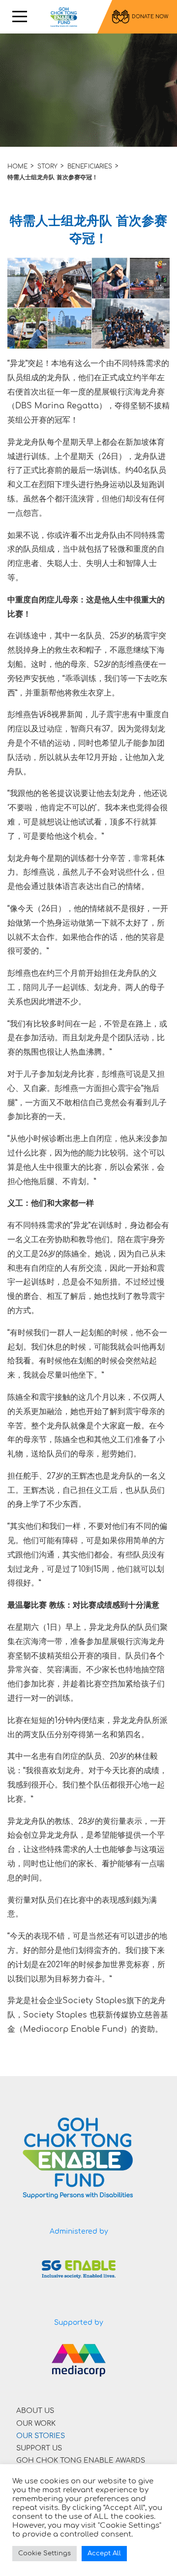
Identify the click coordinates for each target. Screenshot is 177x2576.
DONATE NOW (150, 17)
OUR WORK (36, 2424)
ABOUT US (35, 2411)
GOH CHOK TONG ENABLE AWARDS (81, 2460)
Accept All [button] (104, 2553)
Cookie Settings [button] (44, 2553)
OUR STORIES (41, 2436)
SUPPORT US (39, 2448)
